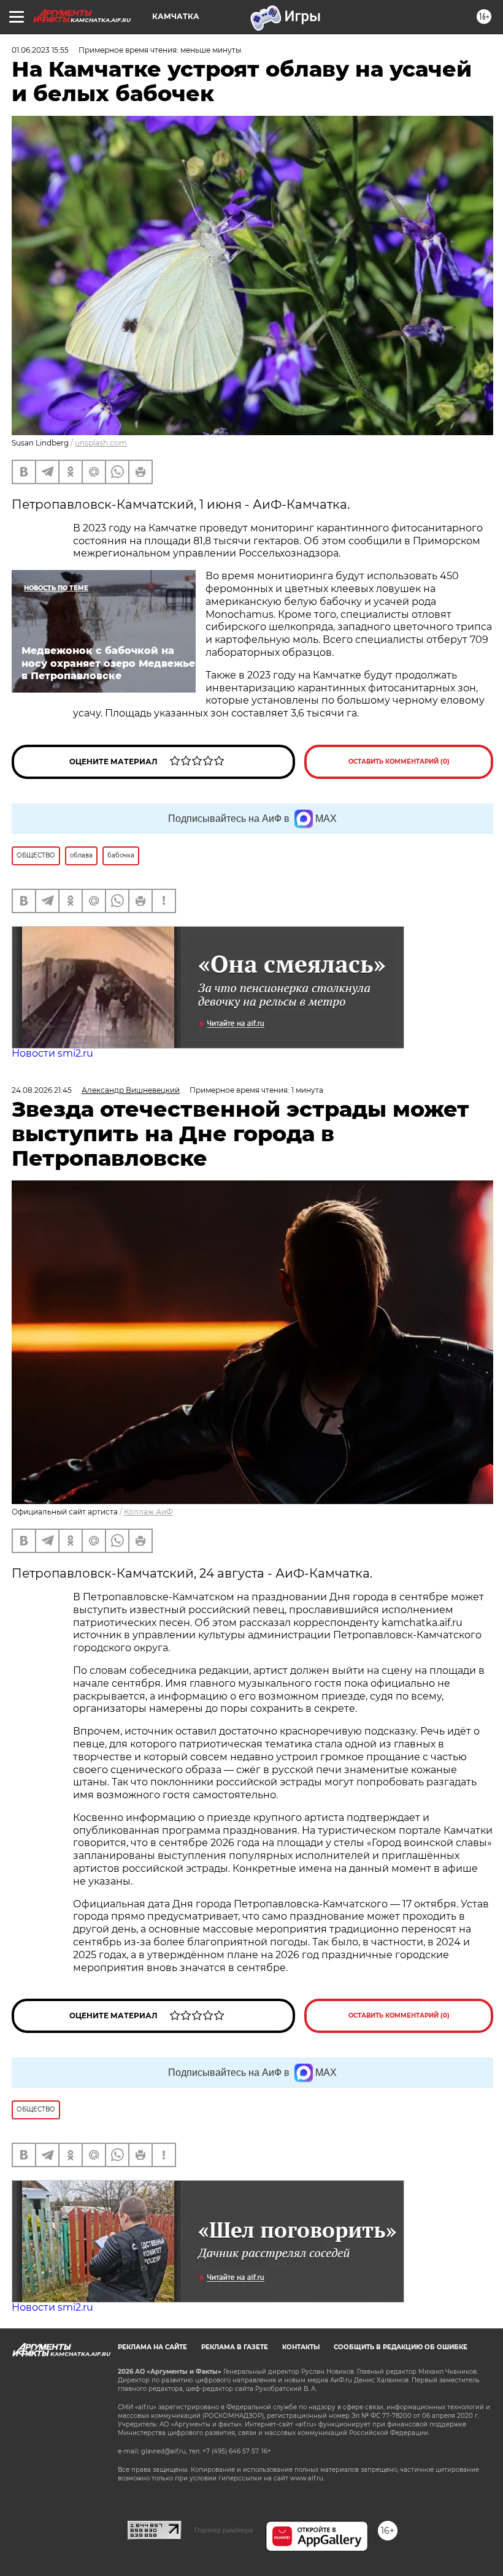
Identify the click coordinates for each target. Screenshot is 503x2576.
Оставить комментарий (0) (399, 762)
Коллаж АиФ (148, 1512)
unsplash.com (101, 443)
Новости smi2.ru (52, 1053)
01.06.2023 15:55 (40, 50)
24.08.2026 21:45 (42, 1090)
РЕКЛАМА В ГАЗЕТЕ (235, 2347)
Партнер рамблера (224, 2530)
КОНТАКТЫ (301, 2347)
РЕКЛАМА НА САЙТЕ (152, 2347)
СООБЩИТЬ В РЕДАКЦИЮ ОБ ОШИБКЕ (401, 2347)
